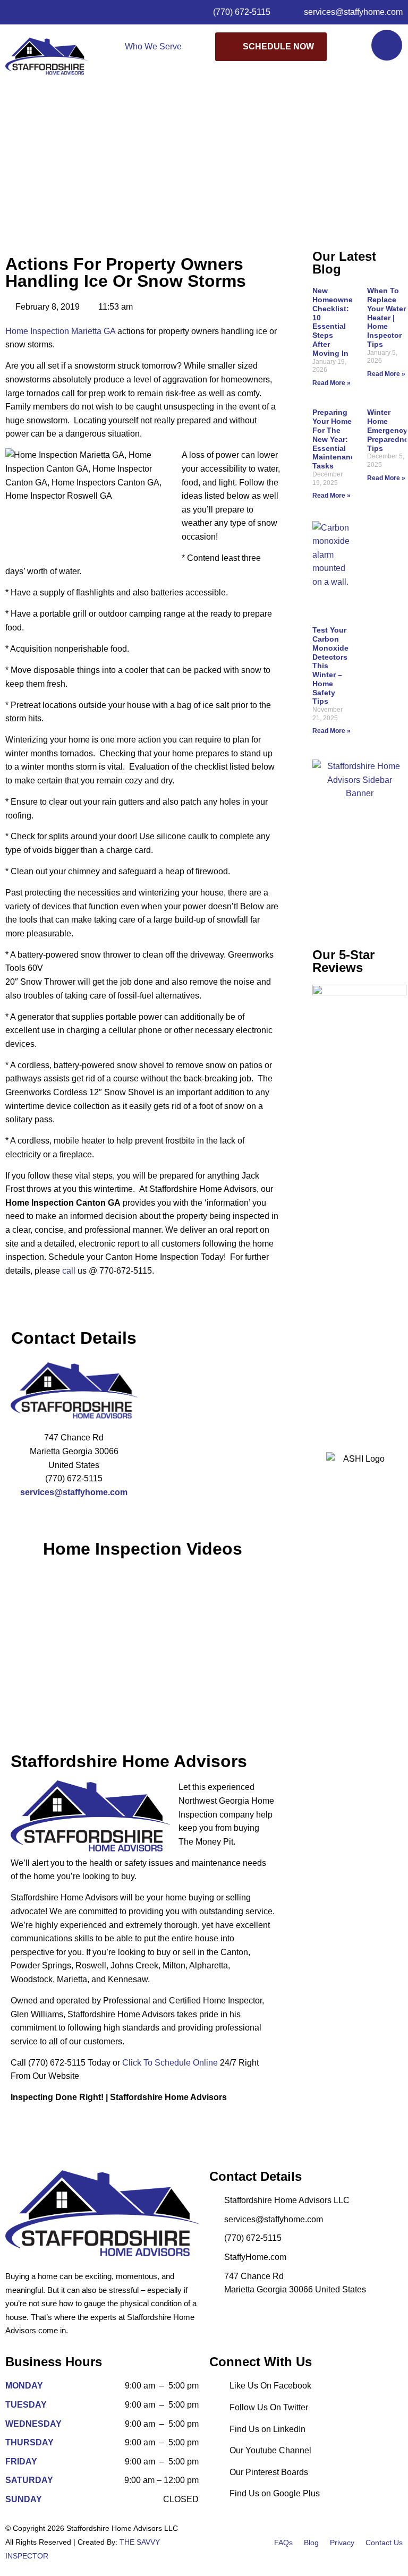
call (69, 1271)
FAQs (283, 2543)
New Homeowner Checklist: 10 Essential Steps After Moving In (334, 322)
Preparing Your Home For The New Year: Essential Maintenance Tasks (336, 439)
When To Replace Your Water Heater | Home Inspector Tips (386, 317)
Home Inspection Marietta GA (60, 331)
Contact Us (384, 2543)
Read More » (331, 383)
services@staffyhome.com (74, 1492)
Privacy (342, 2543)
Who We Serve (153, 46)
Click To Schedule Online (170, 2063)
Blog (311, 2543)
